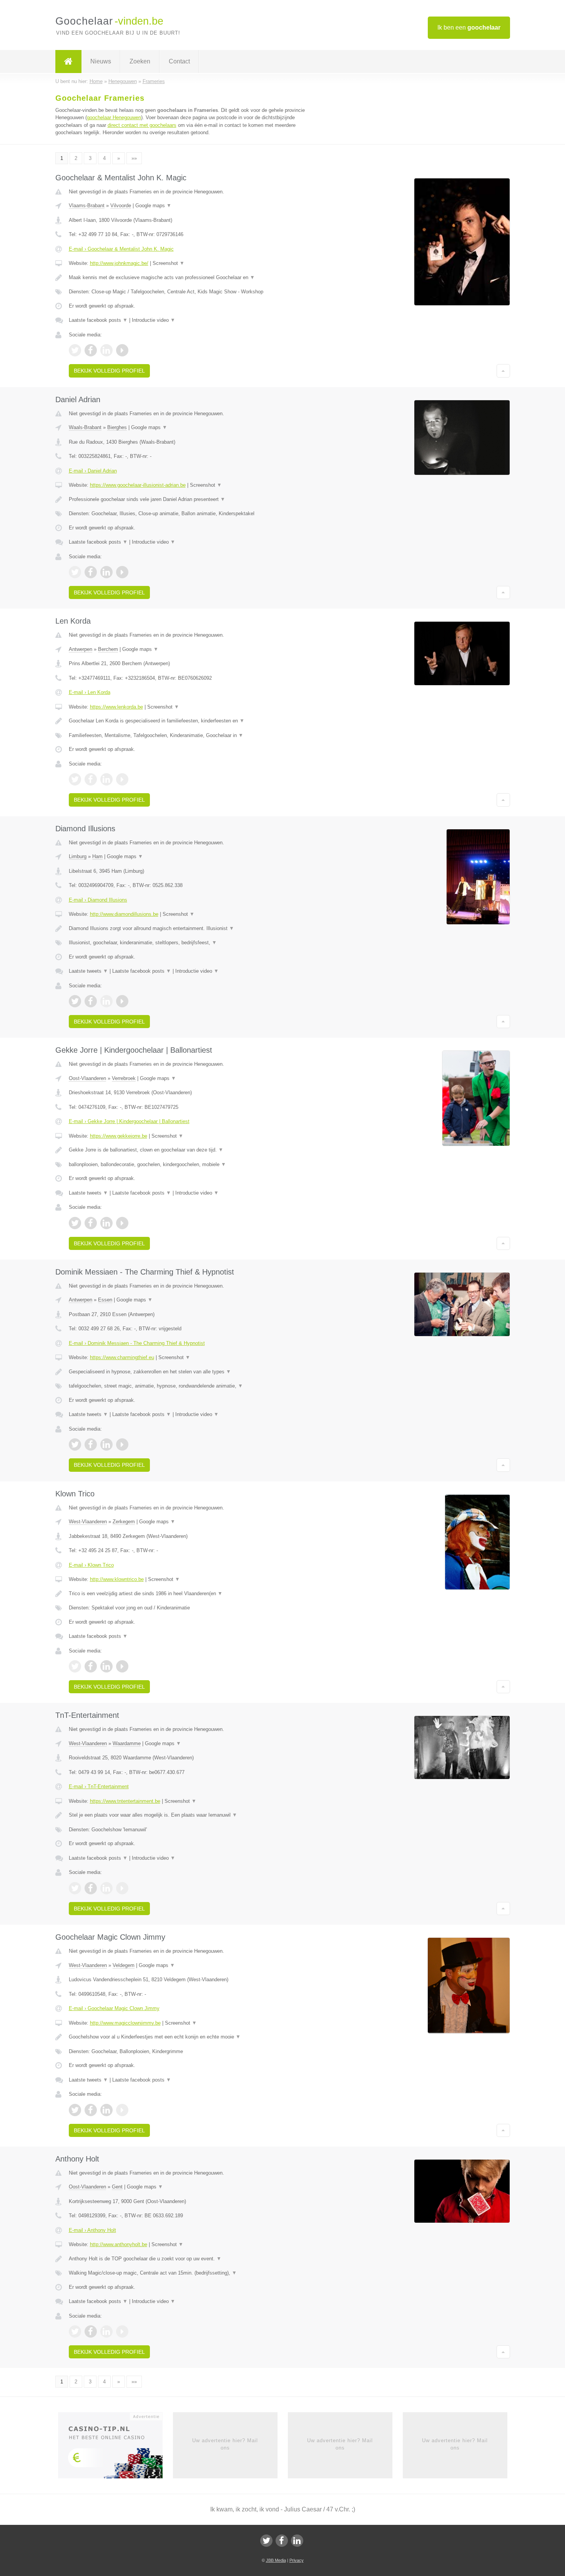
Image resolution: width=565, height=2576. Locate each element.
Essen (105, 1300)
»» (134, 158)
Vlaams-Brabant (87, 206)
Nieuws (101, 61)
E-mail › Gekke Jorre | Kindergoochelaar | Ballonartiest (129, 1121)
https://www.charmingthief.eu (122, 1357)
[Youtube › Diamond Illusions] (122, 1001)
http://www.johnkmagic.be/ (119, 263)
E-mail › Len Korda (90, 692)
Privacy (297, 2560)
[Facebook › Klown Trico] (91, 1666)
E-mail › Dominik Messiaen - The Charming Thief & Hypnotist (137, 1343)
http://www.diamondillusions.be (124, 914)
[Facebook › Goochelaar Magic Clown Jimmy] (91, 2110)
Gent (117, 2187)
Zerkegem (124, 1522)
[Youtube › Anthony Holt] (122, 2331)
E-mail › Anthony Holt (92, 2230)
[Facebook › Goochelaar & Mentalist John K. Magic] (91, 350)
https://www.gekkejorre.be (119, 1136)
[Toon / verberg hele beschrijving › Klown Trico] (187, 1594)
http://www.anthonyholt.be (119, 2244)
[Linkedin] (297, 2541)
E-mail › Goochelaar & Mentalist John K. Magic (121, 249)
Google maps (153, 206)
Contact (179, 61)
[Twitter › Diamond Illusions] (75, 1001)
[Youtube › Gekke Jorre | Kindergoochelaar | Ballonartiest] (122, 1223)
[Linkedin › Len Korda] (106, 779)
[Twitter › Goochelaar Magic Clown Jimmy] (75, 2110)
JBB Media (276, 2560)
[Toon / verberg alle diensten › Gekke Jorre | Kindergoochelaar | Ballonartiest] (187, 1165)
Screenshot (169, 263)
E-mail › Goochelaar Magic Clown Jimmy (114, 2008)
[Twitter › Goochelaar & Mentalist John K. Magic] (75, 350)
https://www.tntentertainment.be (125, 1801)
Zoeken (140, 61)
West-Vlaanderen (88, 1522)
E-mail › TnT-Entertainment (99, 1786)
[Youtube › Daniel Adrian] (122, 572)
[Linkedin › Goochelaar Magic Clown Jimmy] (106, 2110)
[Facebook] (282, 2541)
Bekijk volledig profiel (109, 371)
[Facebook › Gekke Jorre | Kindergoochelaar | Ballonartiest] (91, 1223)
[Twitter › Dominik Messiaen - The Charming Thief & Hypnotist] (75, 1444)
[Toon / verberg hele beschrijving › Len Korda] (187, 721)
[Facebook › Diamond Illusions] (91, 1001)
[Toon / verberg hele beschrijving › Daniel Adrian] (187, 499)
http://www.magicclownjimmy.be (125, 2023)
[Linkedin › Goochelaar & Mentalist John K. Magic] (106, 350)
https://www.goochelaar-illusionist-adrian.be (138, 485)
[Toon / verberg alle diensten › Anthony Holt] (187, 2273)
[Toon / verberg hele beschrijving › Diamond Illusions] (187, 929)
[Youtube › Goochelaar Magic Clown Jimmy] (122, 2110)
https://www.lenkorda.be (116, 707)
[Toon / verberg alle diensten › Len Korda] (187, 736)
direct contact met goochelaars (142, 125)
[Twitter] (266, 2541)
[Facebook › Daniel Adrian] (91, 572)
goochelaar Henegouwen (114, 117)
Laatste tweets (88, 971)
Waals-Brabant (85, 427)
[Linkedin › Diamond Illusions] (106, 1001)
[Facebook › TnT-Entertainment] (91, 1888)
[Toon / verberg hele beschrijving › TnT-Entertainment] (187, 1815)
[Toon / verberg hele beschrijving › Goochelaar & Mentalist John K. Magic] (187, 278)
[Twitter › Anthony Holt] (75, 2331)
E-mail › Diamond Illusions (98, 900)
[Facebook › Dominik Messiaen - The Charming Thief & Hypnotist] (91, 1444)
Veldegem (124, 1965)
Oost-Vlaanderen (87, 1078)
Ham (97, 856)
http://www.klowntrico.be (117, 1579)
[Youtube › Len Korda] (122, 779)
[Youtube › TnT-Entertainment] (122, 1888)
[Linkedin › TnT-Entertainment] (106, 1888)
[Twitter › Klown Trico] (75, 1666)
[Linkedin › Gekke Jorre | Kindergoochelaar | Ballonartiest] (106, 1223)
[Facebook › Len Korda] (91, 779)
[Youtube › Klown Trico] (122, 1666)
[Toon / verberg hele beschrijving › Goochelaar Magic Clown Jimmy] (187, 2037)
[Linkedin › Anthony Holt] (106, 2331)
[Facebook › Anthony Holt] (91, 2331)
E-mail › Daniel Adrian (93, 471)
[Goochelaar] (68, 62)
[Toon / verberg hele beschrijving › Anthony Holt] (187, 2259)
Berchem (108, 649)
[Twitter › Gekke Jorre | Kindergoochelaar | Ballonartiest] (75, 1223)
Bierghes (117, 427)
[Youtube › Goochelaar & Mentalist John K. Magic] (122, 350)
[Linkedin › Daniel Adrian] (106, 572)
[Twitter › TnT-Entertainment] (75, 1888)
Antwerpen (81, 649)
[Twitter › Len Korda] (75, 779)
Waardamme (127, 1743)
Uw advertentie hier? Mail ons (225, 2444)
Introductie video (154, 320)
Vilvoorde (121, 206)
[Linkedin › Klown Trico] (106, 1666)
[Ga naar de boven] (503, 371)
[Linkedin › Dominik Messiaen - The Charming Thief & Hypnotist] (106, 1444)
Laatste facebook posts (98, 320)
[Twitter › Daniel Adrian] (75, 572)
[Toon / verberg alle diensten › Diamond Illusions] (187, 943)
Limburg (78, 856)
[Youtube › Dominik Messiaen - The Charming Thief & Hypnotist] (122, 1444)
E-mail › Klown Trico (91, 1565)
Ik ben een (469, 27)
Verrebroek (124, 1078)
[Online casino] (115, 2448)
